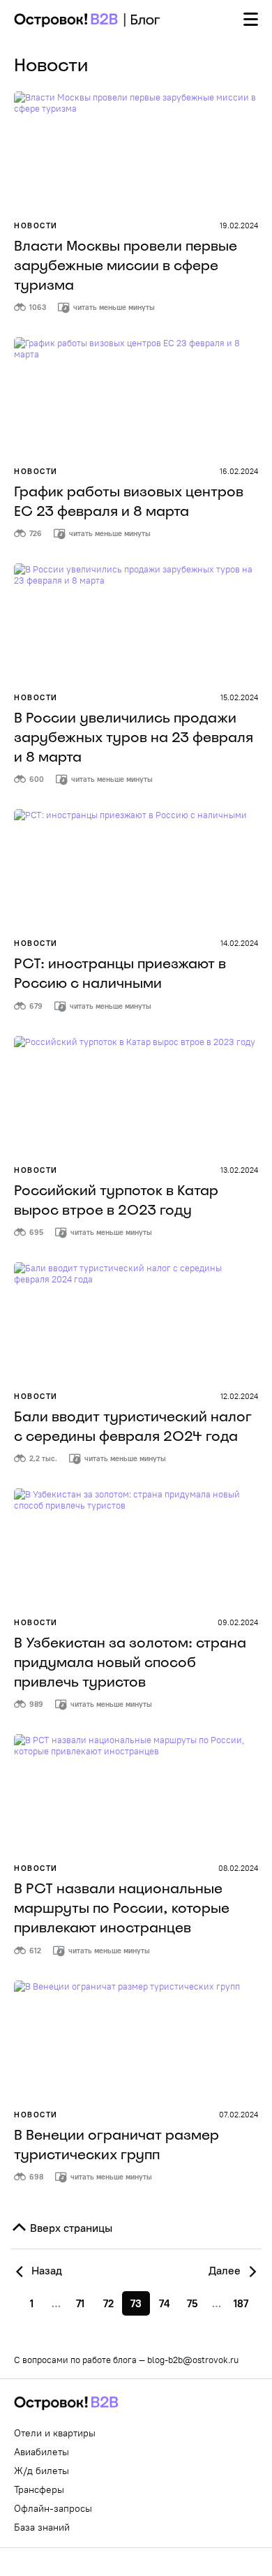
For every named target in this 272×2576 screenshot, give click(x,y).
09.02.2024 (238, 1622)
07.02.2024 (239, 2115)
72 (108, 2303)
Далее (226, 2270)
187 (241, 2303)
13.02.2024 (239, 1170)
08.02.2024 (238, 1868)
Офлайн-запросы (53, 2508)
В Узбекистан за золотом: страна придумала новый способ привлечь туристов (130, 1662)
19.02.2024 (239, 225)
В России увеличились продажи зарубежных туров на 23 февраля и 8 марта (134, 737)
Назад (45, 2270)
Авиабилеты (41, 2452)
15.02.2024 (239, 697)
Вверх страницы (70, 2228)
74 (164, 2303)
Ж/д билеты (41, 2471)
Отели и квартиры (55, 2433)
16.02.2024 (239, 471)
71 (80, 2303)
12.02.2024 (239, 1396)
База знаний (42, 2527)
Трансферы (39, 2489)
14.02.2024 (239, 943)
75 (192, 2303)
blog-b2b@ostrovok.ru (193, 2360)
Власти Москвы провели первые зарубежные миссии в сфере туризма (126, 265)
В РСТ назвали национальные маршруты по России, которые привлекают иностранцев (122, 1908)
